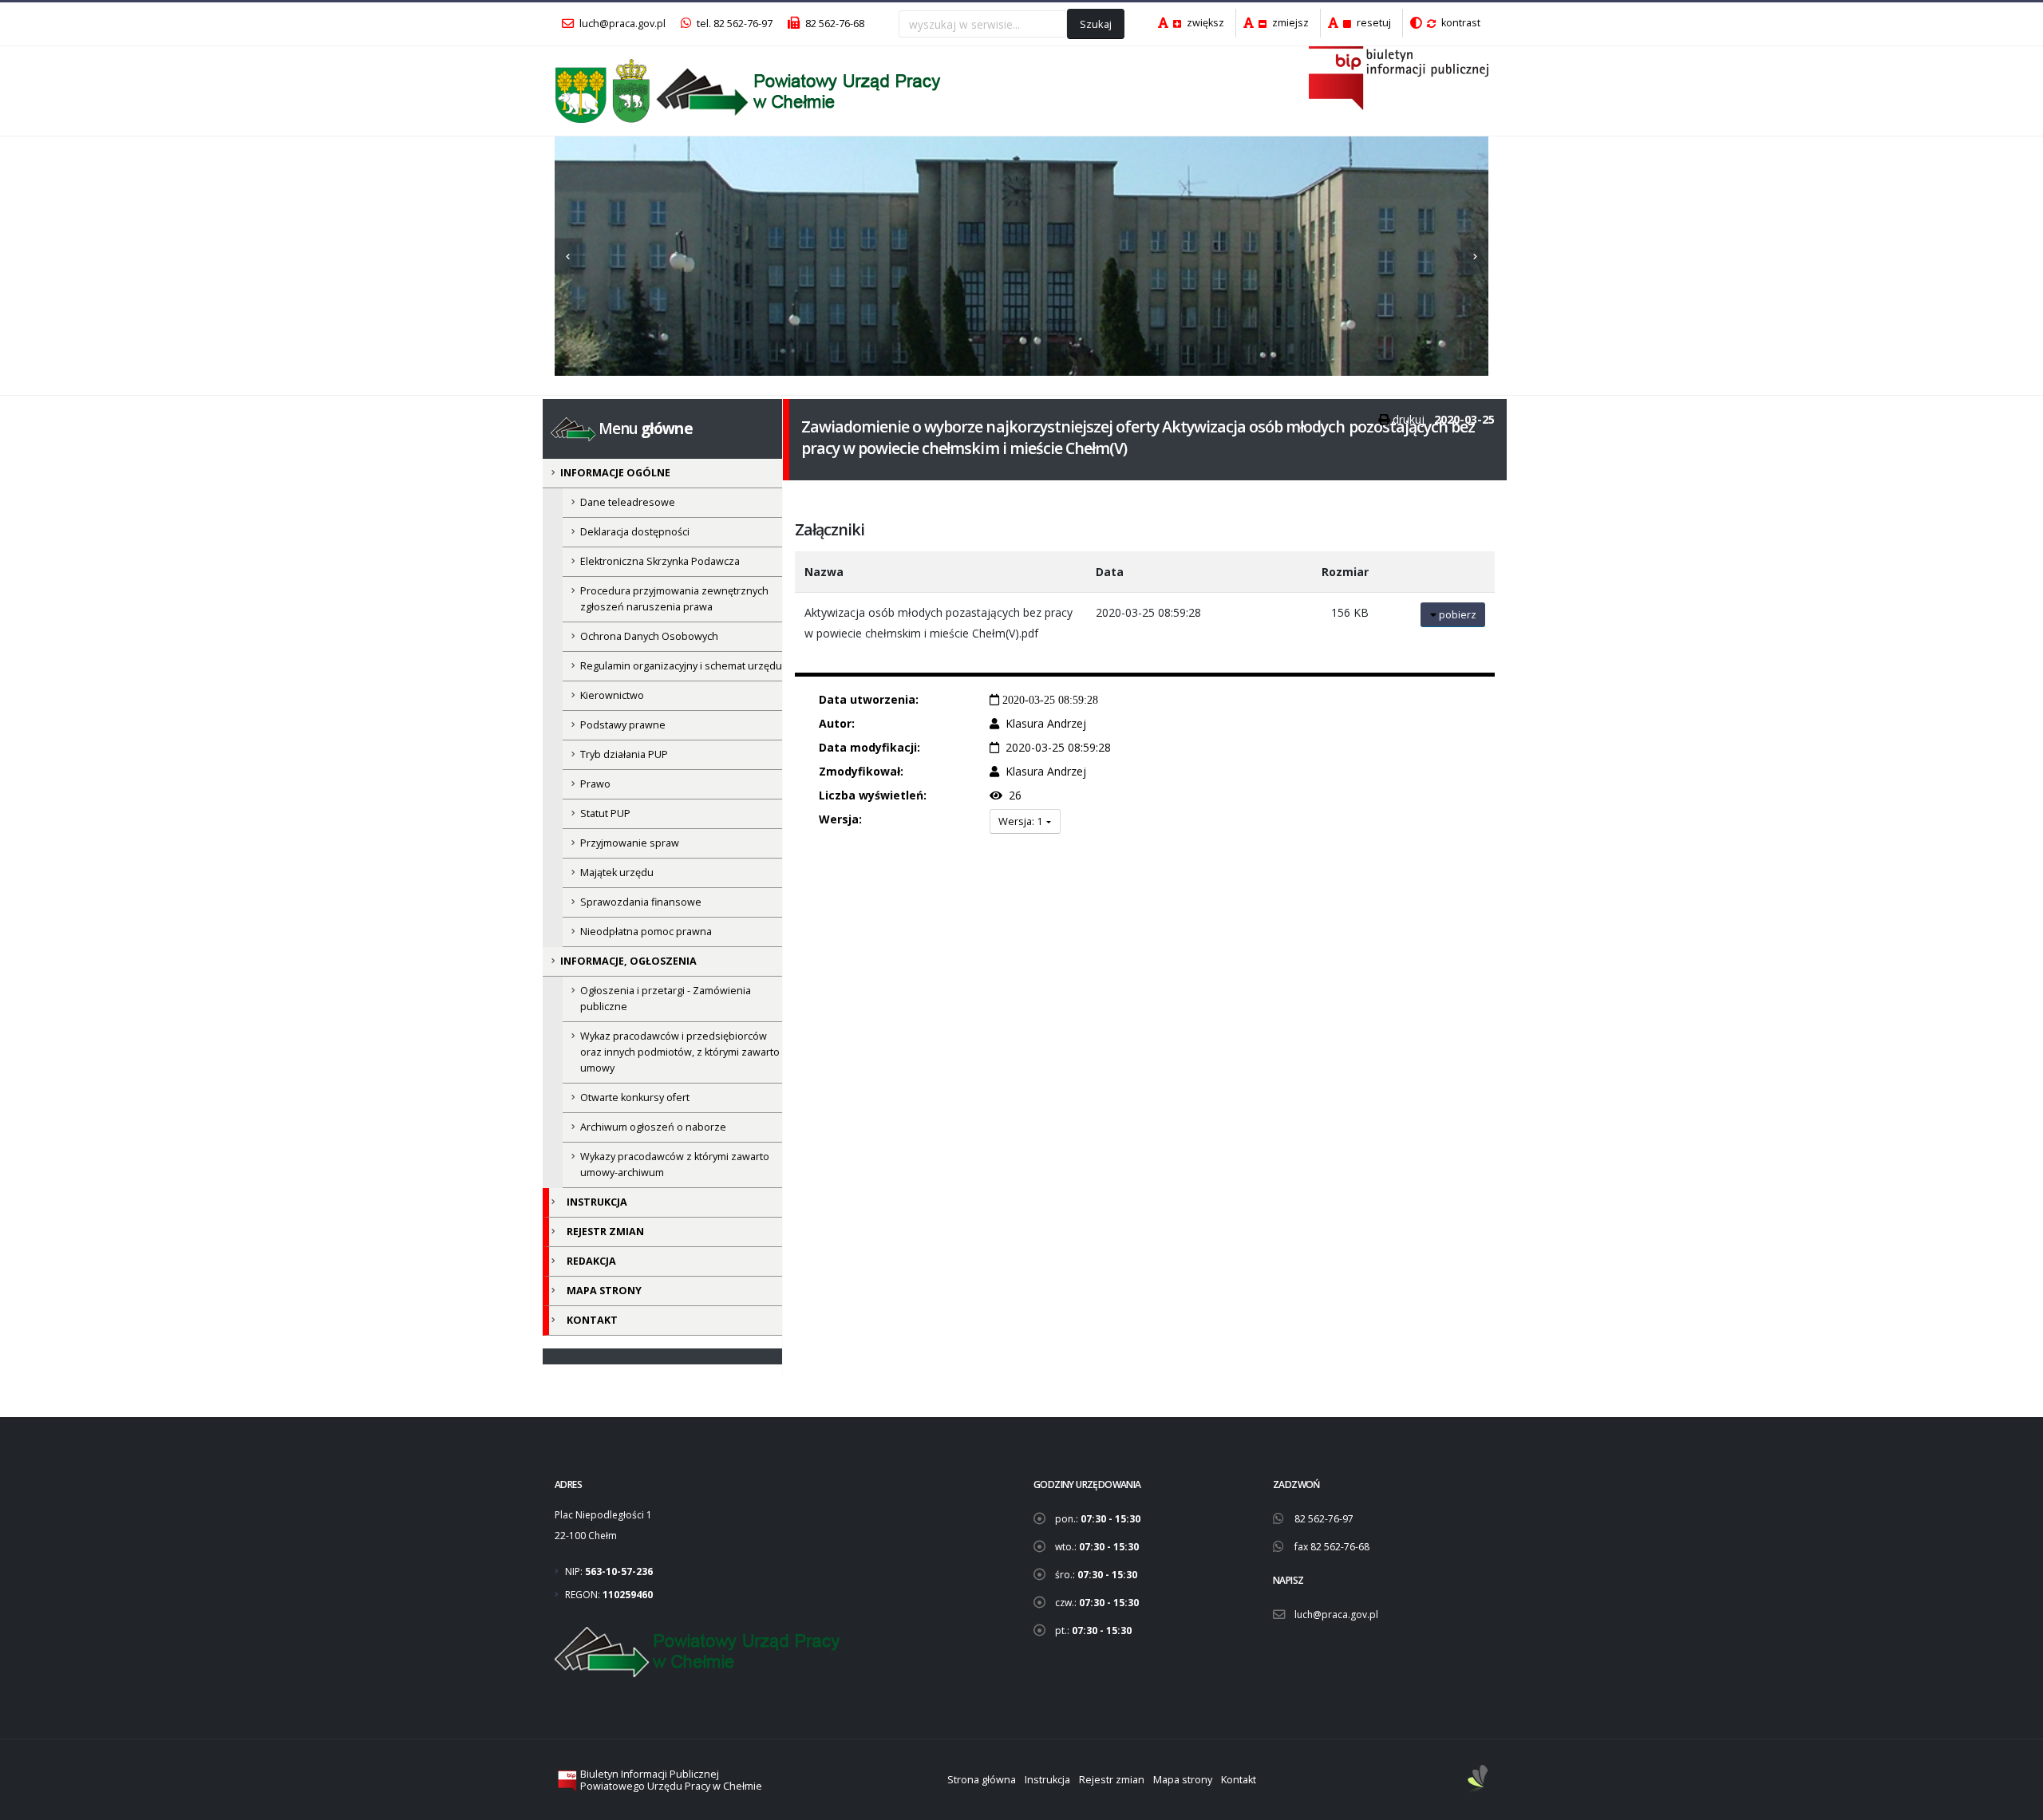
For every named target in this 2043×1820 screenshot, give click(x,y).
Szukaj (1096, 24)
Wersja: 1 (1021, 821)
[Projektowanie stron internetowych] (1478, 1780)
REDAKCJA (591, 1261)
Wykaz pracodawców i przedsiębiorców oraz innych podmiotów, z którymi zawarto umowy (680, 1052)
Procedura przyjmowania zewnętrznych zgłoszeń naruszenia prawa (674, 599)
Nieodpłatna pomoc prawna (646, 932)
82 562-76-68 (834, 24)
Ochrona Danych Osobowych (649, 636)
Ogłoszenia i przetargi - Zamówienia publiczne (666, 999)
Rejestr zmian (1112, 1780)
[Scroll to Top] (2015, 1802)
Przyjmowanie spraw (630, 843)
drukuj (1409, 419)
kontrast (1460, 23)
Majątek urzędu (617, 872)
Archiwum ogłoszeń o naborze (653, 1127)
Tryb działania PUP (624, 754)
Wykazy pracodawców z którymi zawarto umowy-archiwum (675, 1165)
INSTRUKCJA (597, 1202)
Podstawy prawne (623, 725)
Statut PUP (605, 813)
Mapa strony (1183, 1780)
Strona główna (982, 1780)
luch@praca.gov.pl (621, 24)
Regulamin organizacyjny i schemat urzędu (681, 666)
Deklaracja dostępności (635, 532)
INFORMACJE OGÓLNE (615, 473)
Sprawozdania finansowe (641, 902)
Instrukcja (1047, 1780)
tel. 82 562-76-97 (733, 24)
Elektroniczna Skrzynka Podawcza (660, 561)
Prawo (595, 784)
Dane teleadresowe (628, 502)
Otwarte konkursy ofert (635, 1098)
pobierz (1456, 614)
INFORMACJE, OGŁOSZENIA (628, 961)
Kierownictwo (612, 695)
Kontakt (1239, 1780)
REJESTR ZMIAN (605, 1232)
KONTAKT (592, 1320)
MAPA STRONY (604, 1291)
